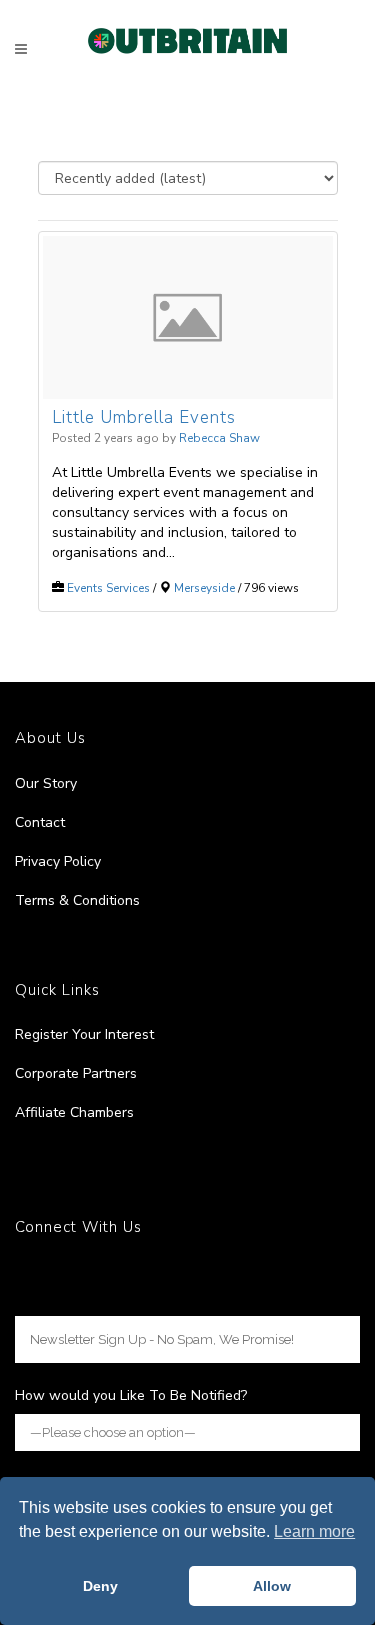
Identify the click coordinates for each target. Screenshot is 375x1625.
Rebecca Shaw (219, 438)
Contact (40, 822)
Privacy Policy (58, 861)
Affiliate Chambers (74, 1112)
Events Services (108, 588)
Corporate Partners (76, 1073)
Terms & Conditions (77, 900)
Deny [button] (100, 1586)
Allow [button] (272, 1586)
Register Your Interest (84, 1034)
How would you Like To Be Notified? (131, 1395)
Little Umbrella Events (144, 417)
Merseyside (204, 588)
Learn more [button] (314, 1531)
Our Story (46, 783)
